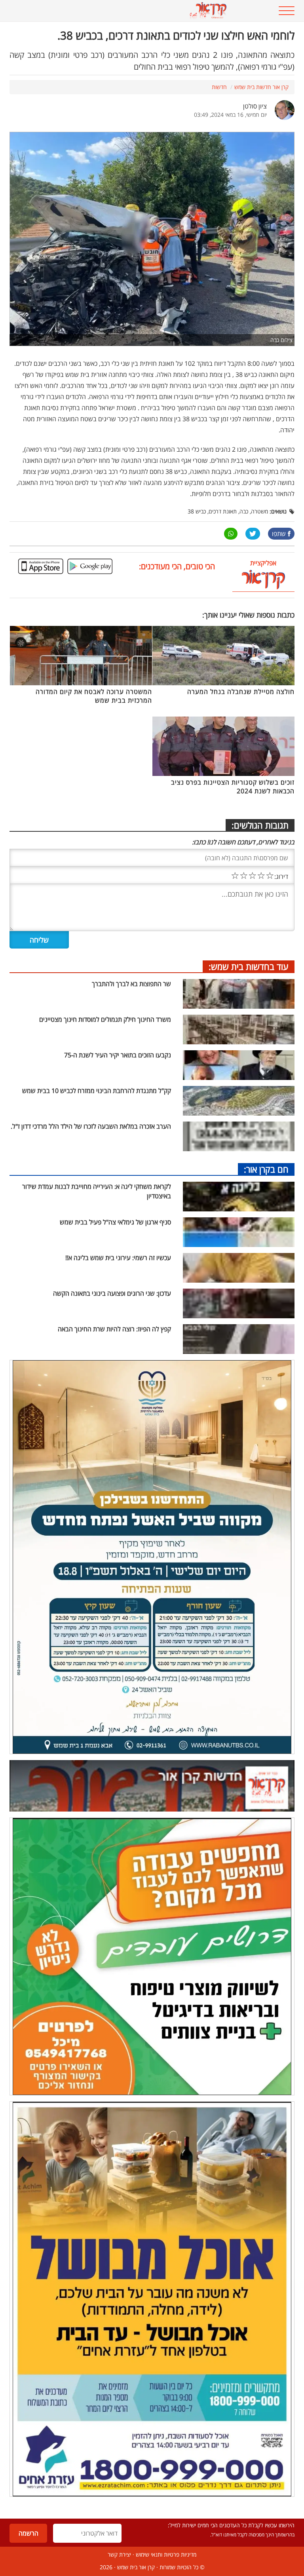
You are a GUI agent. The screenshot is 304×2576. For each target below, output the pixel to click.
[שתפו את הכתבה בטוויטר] (253, 534)
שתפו (279, 534)
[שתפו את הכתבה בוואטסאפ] (231, 534)
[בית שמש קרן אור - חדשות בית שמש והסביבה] (127, 11)
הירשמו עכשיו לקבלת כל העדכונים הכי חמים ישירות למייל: (231, 2525)
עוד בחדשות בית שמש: (249, 966)
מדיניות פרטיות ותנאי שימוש (166, 2554)
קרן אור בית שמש (136, 2567)
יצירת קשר (119, 2554)
